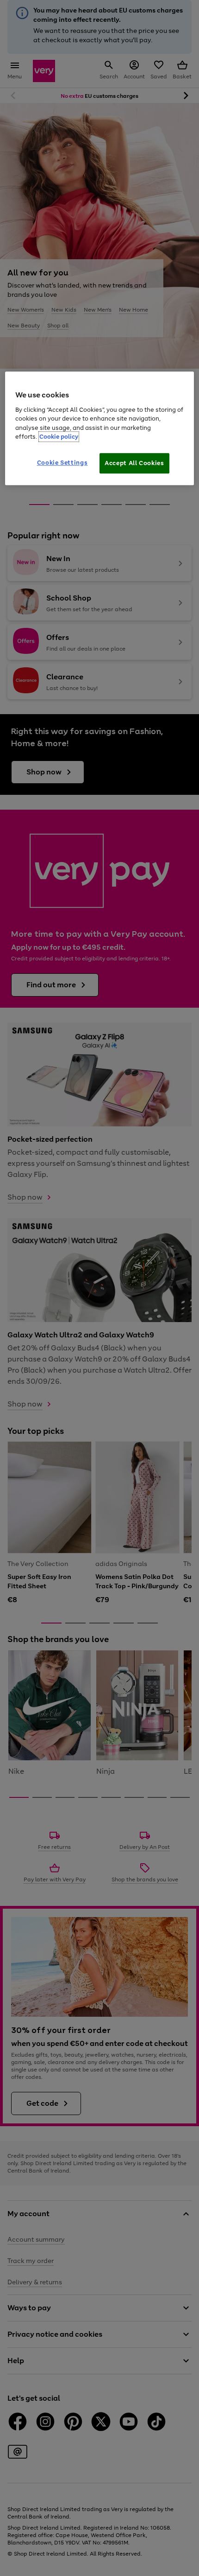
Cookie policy (59, 437)
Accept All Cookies (134, 463)
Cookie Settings (62, 463)
